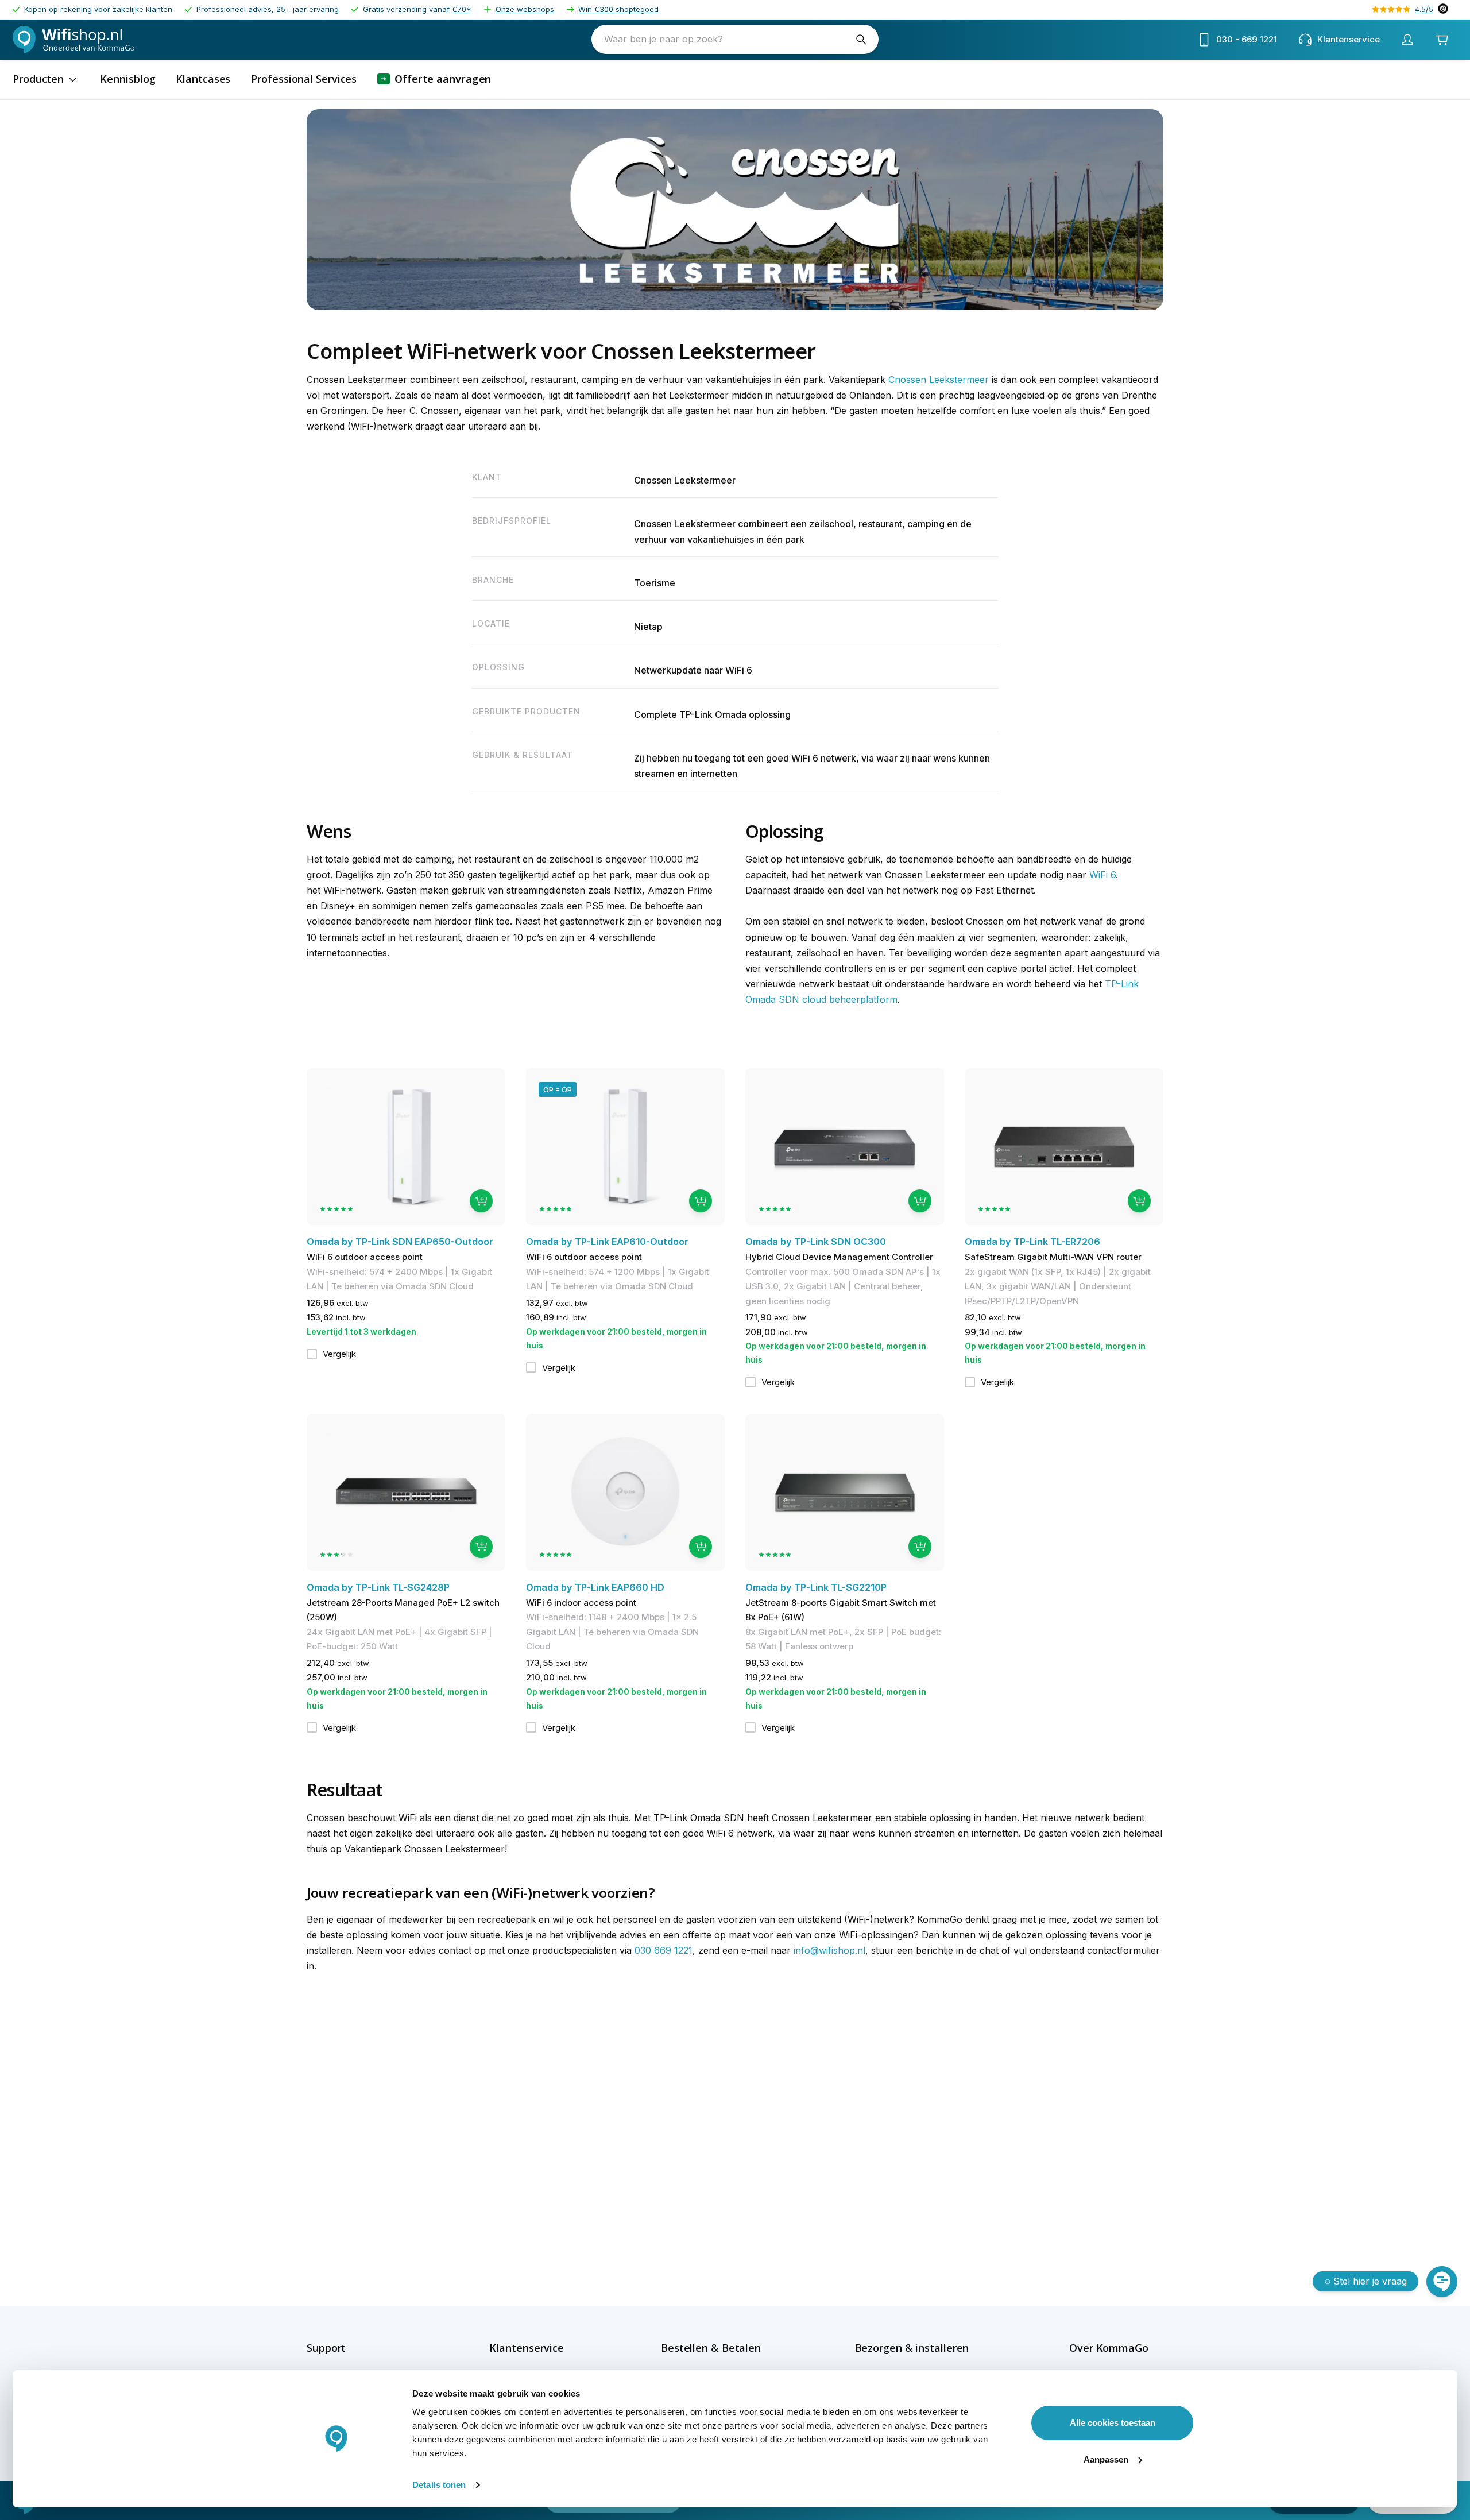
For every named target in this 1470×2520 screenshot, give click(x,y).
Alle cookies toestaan (1113, 2423)
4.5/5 (1424, 9)
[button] (351, 2348)
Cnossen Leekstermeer (939, 380)
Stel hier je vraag (1370, 2281)
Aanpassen (1106, 2459)
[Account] (1407, 40)
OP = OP (558, 1089)
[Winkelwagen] (1442, 40)
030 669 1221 (664, 1950)
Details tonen (439, 2485)
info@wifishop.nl (829, 1950)
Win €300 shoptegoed (618, 9)
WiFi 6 (1102, 875)
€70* (462, 9)
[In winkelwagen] (481, 1201)
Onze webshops (525, 9)
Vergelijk (339, 1354)
